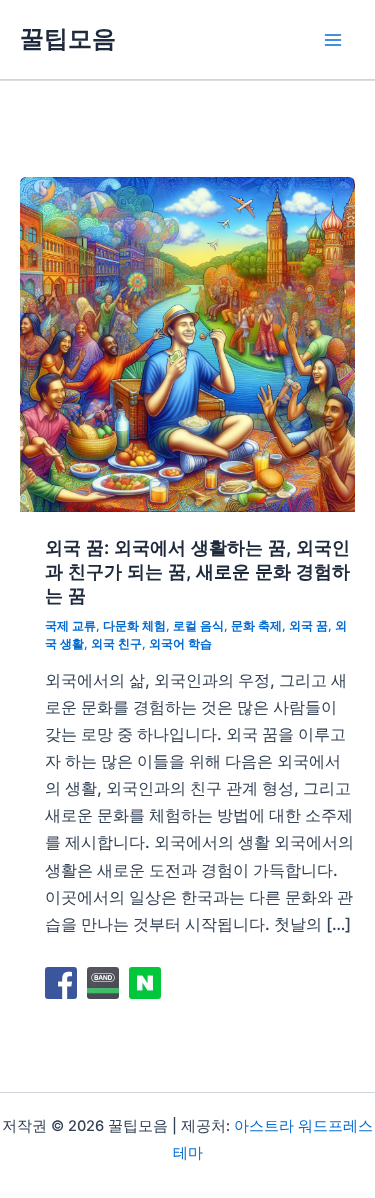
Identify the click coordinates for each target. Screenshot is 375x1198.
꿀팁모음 (68, 38)
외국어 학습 (180, 644)
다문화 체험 (134, 626)
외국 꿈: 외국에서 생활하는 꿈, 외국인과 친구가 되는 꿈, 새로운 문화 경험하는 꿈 (197, 570)
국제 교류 (70, 626)
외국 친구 (116, 644)
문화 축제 (256, 626)
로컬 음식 (198, 626)
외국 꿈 (308, 626)
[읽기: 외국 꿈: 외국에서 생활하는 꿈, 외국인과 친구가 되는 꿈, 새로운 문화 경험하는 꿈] (187, 343)
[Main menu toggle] (332, 39)
